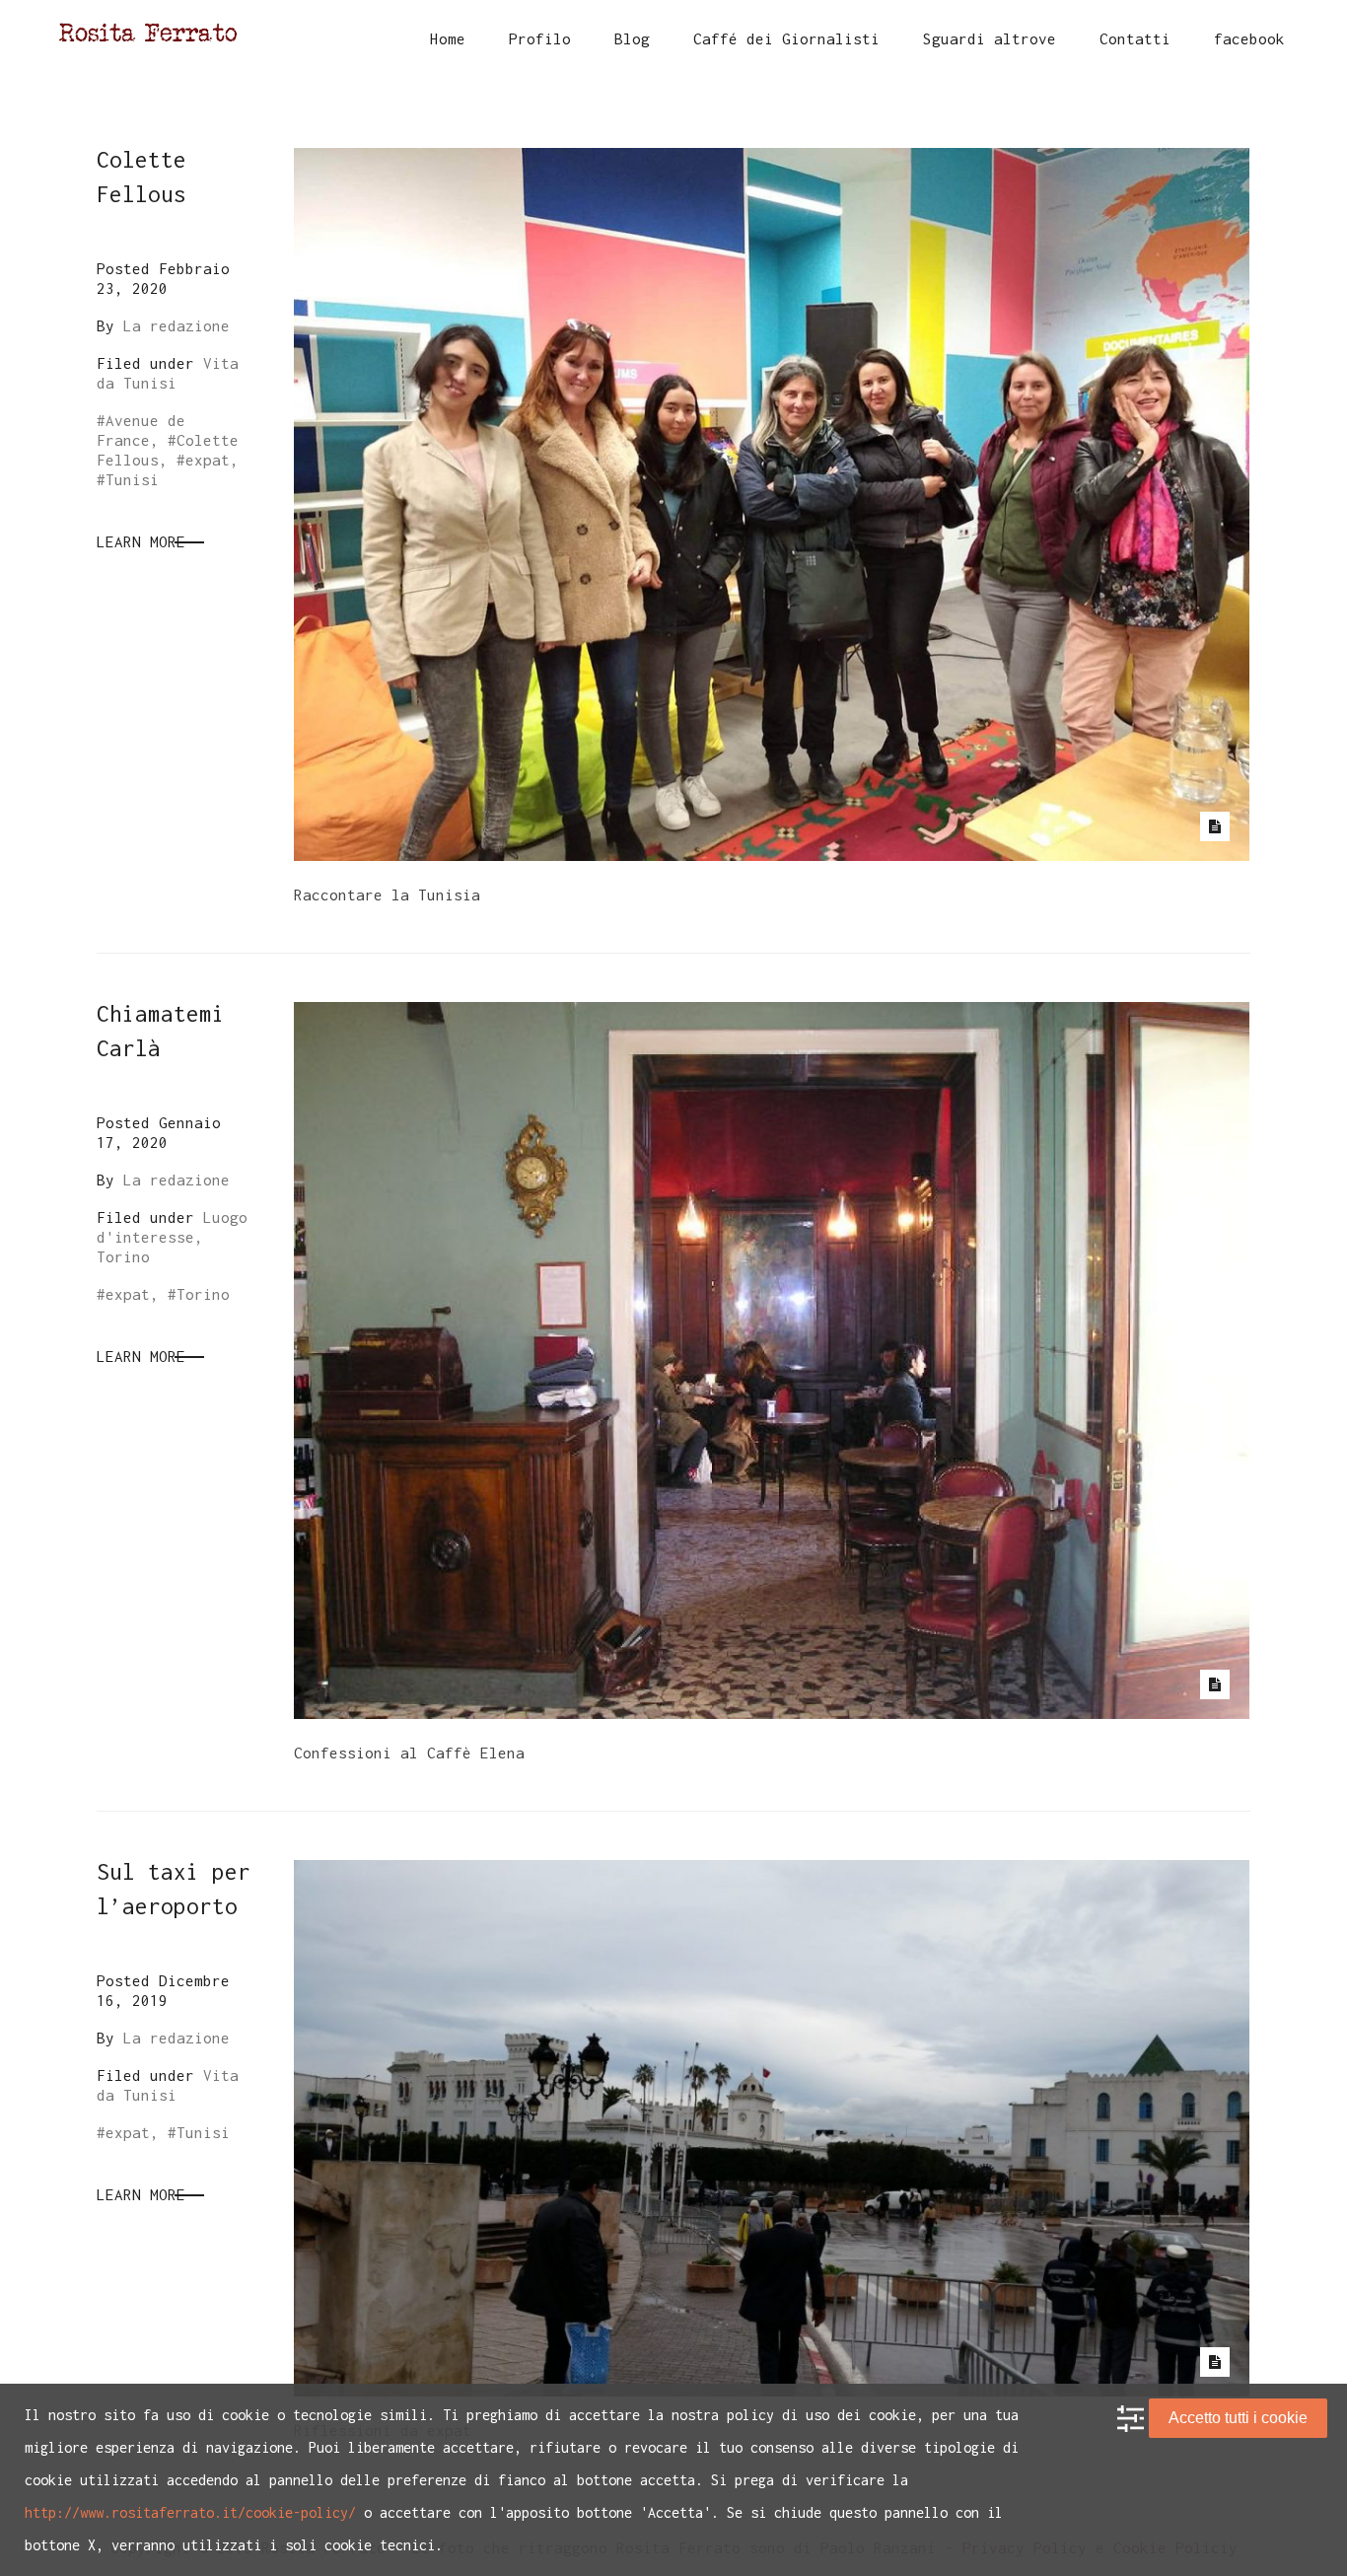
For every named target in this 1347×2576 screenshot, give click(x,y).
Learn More (141, 541)
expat (208, 460)
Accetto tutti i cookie (1238, 2418)
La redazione (177, 325)
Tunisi (132, 479)
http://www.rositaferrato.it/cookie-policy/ (190, 2512)
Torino (203, 1294)
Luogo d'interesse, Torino (172, 1237)
